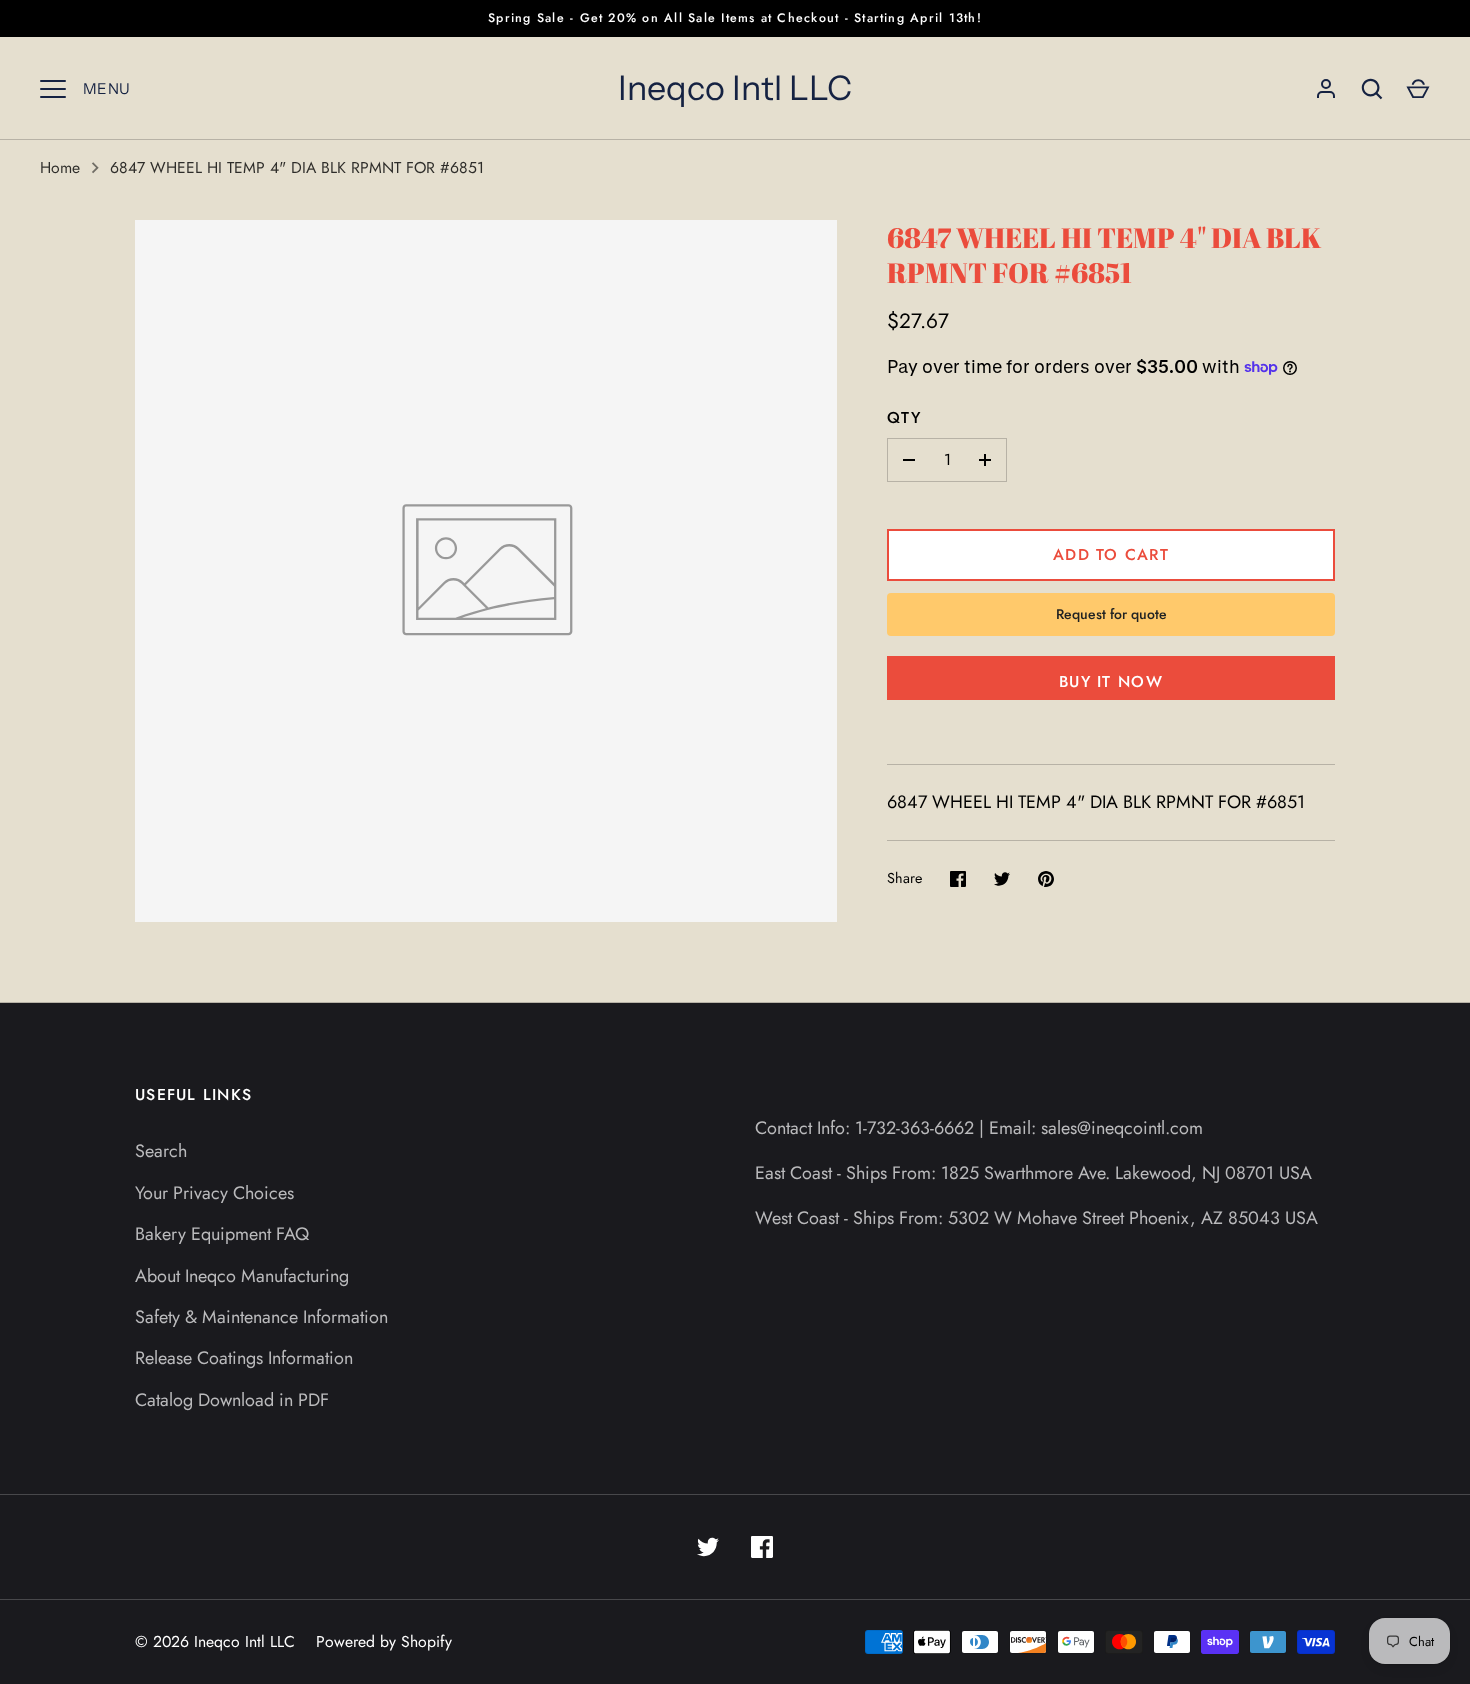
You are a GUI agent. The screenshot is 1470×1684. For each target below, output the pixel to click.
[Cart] (1418, 89)
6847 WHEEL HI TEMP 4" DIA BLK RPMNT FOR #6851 (297, 167)
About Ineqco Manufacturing (242, 1276)
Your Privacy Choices (214, 1193)
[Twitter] (708, 1547)
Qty (904, 417)
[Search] (1372, 89)
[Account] (1326, 89)
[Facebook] (762, 1547)
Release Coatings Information (244, 1358)
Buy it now (1111, 681)
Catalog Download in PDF (232, 1400)
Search (161, 1151)
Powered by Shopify (384, 1641)
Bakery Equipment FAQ (222, 1234)
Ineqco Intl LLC (735, 88)
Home (60, 167)
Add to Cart (1111, 554)
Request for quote (1111, 614)
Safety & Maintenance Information (261, 1317)
